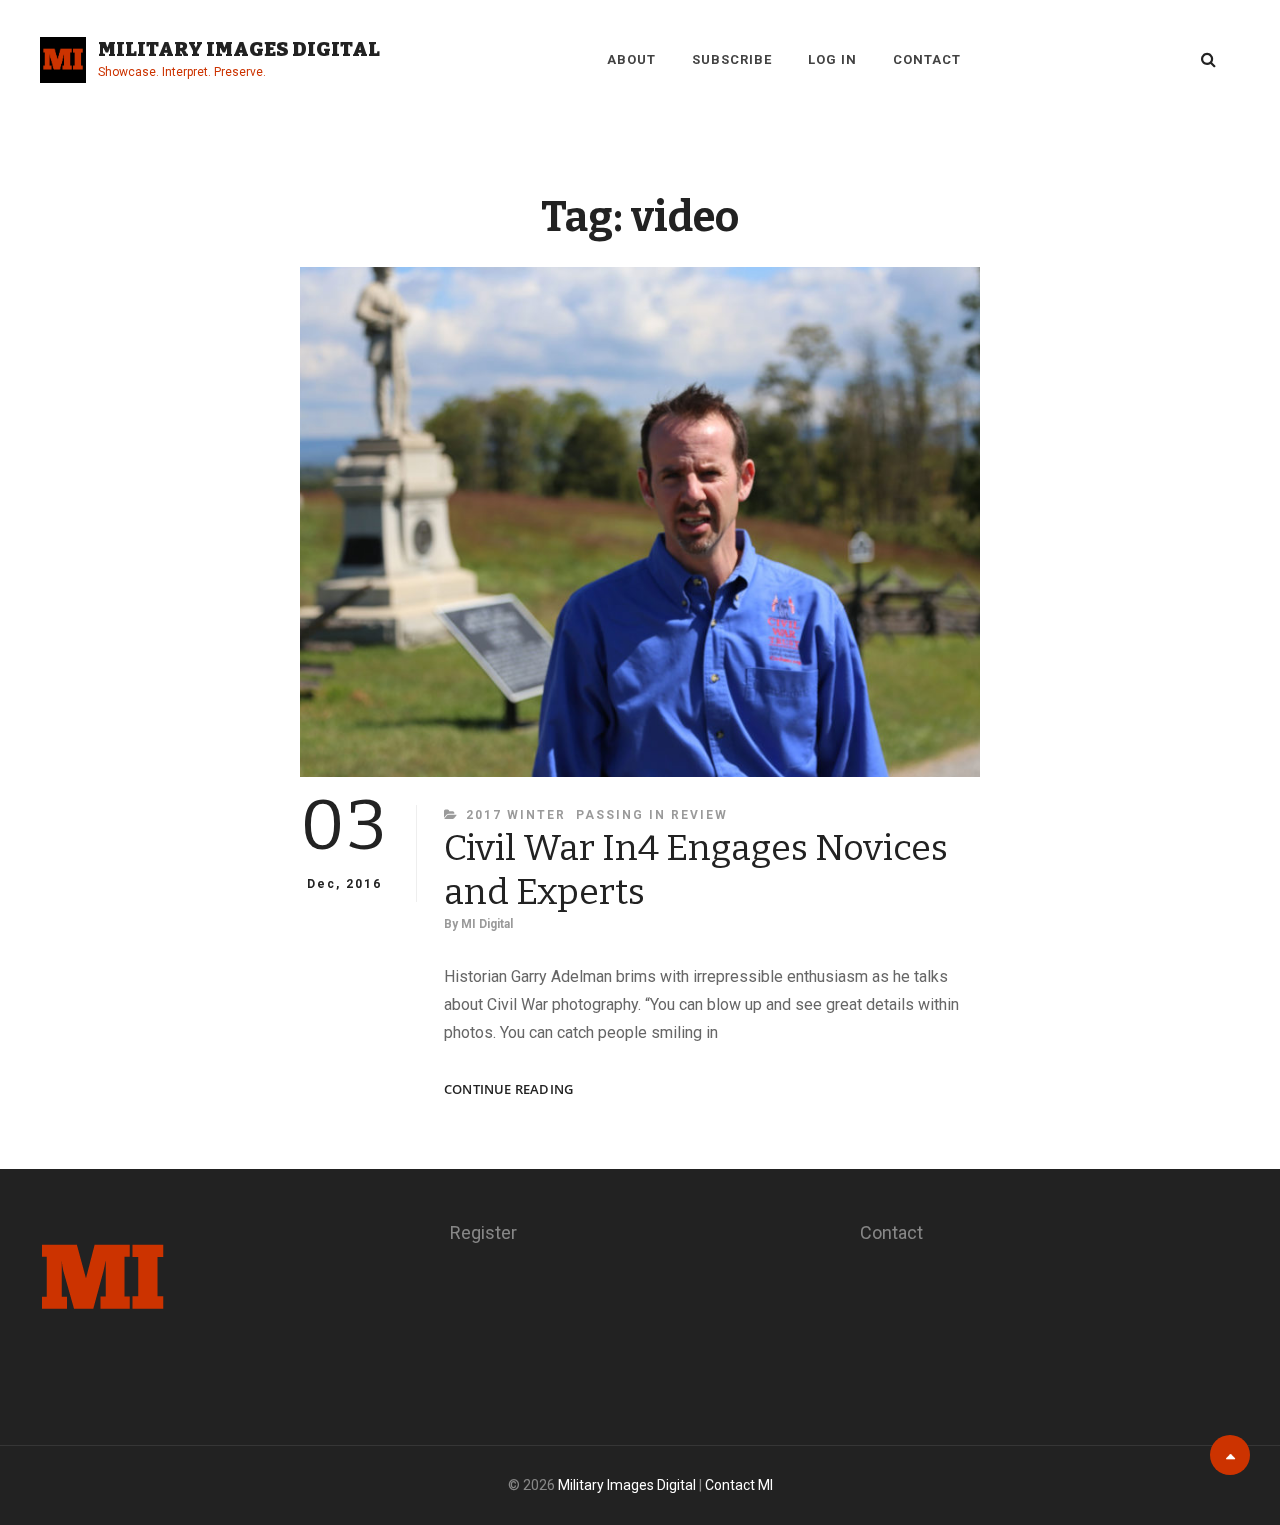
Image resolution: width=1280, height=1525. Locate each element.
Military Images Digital (239, 49)
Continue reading (508, 1089)
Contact (927, 59)
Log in (832, 59)
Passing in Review (652, 815)
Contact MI (739, 1485)
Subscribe (732, 59)
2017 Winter (516, 815)
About (631, 59)
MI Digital (487, 924)
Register (483, 1232)
